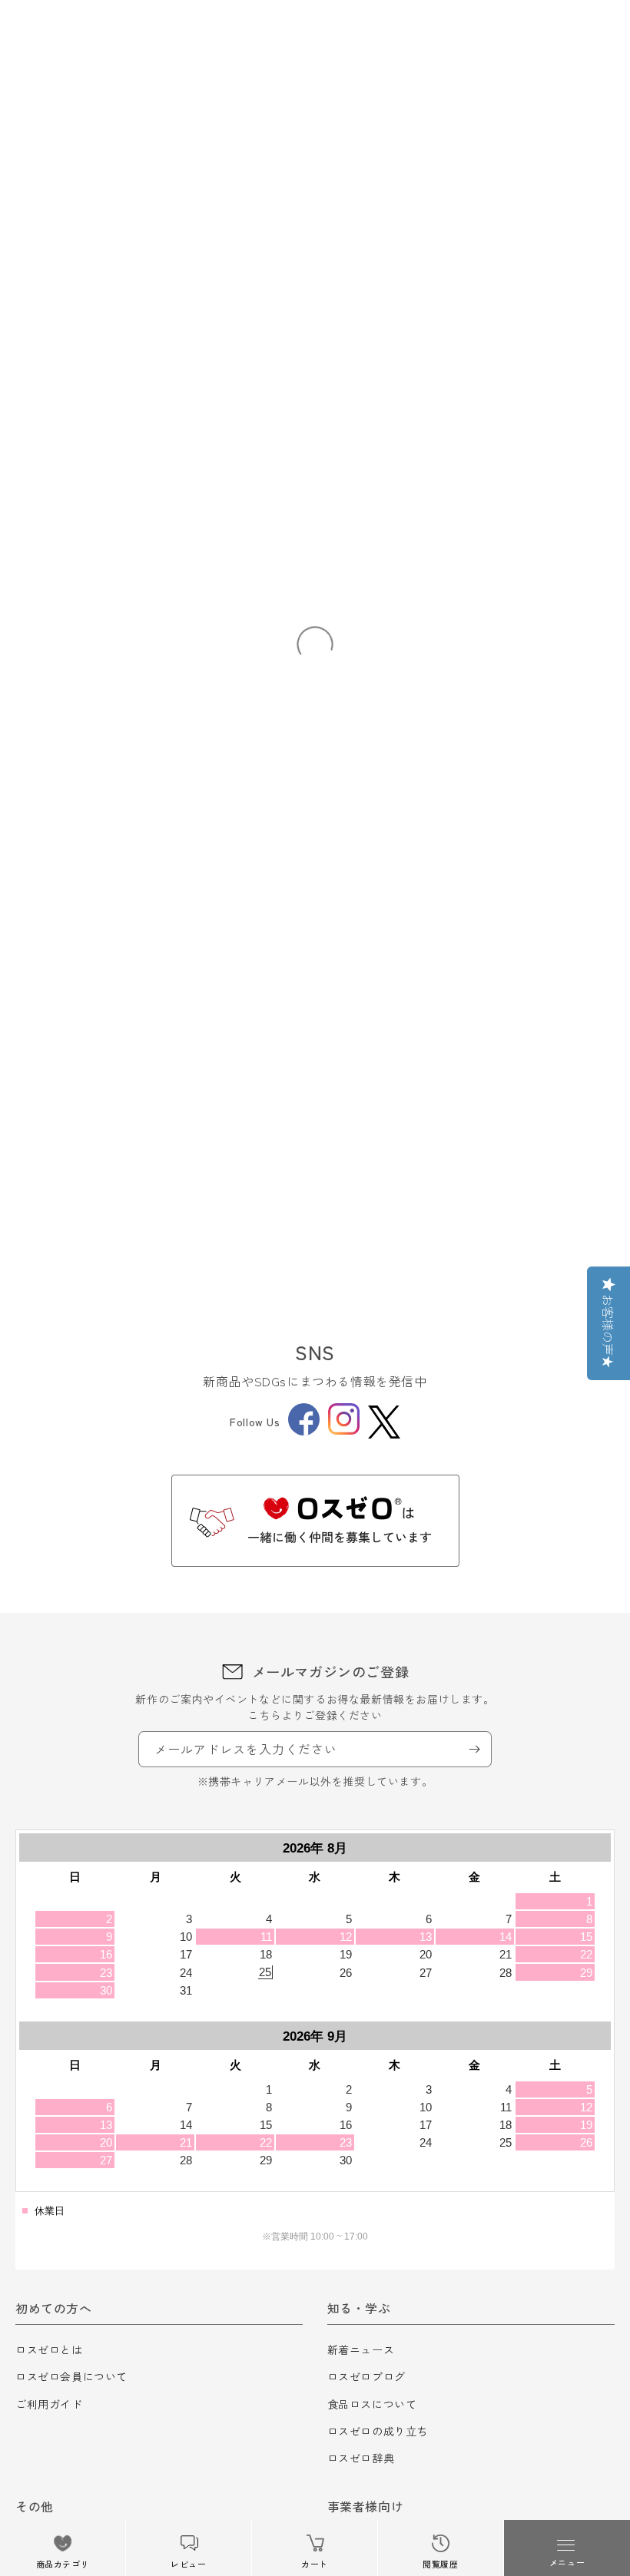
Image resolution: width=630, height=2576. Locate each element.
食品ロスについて (372, 2404)
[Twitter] (384, 1422)
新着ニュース (361, 2349)
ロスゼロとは (49, 2349)
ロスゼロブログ (366, 2376)
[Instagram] (344, 1430)
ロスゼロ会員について (71, 2376)
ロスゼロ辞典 (361, 2458)
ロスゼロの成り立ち (378, 2431)
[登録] (474, 1749)
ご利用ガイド (49, 2404)
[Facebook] (304, 1431)
